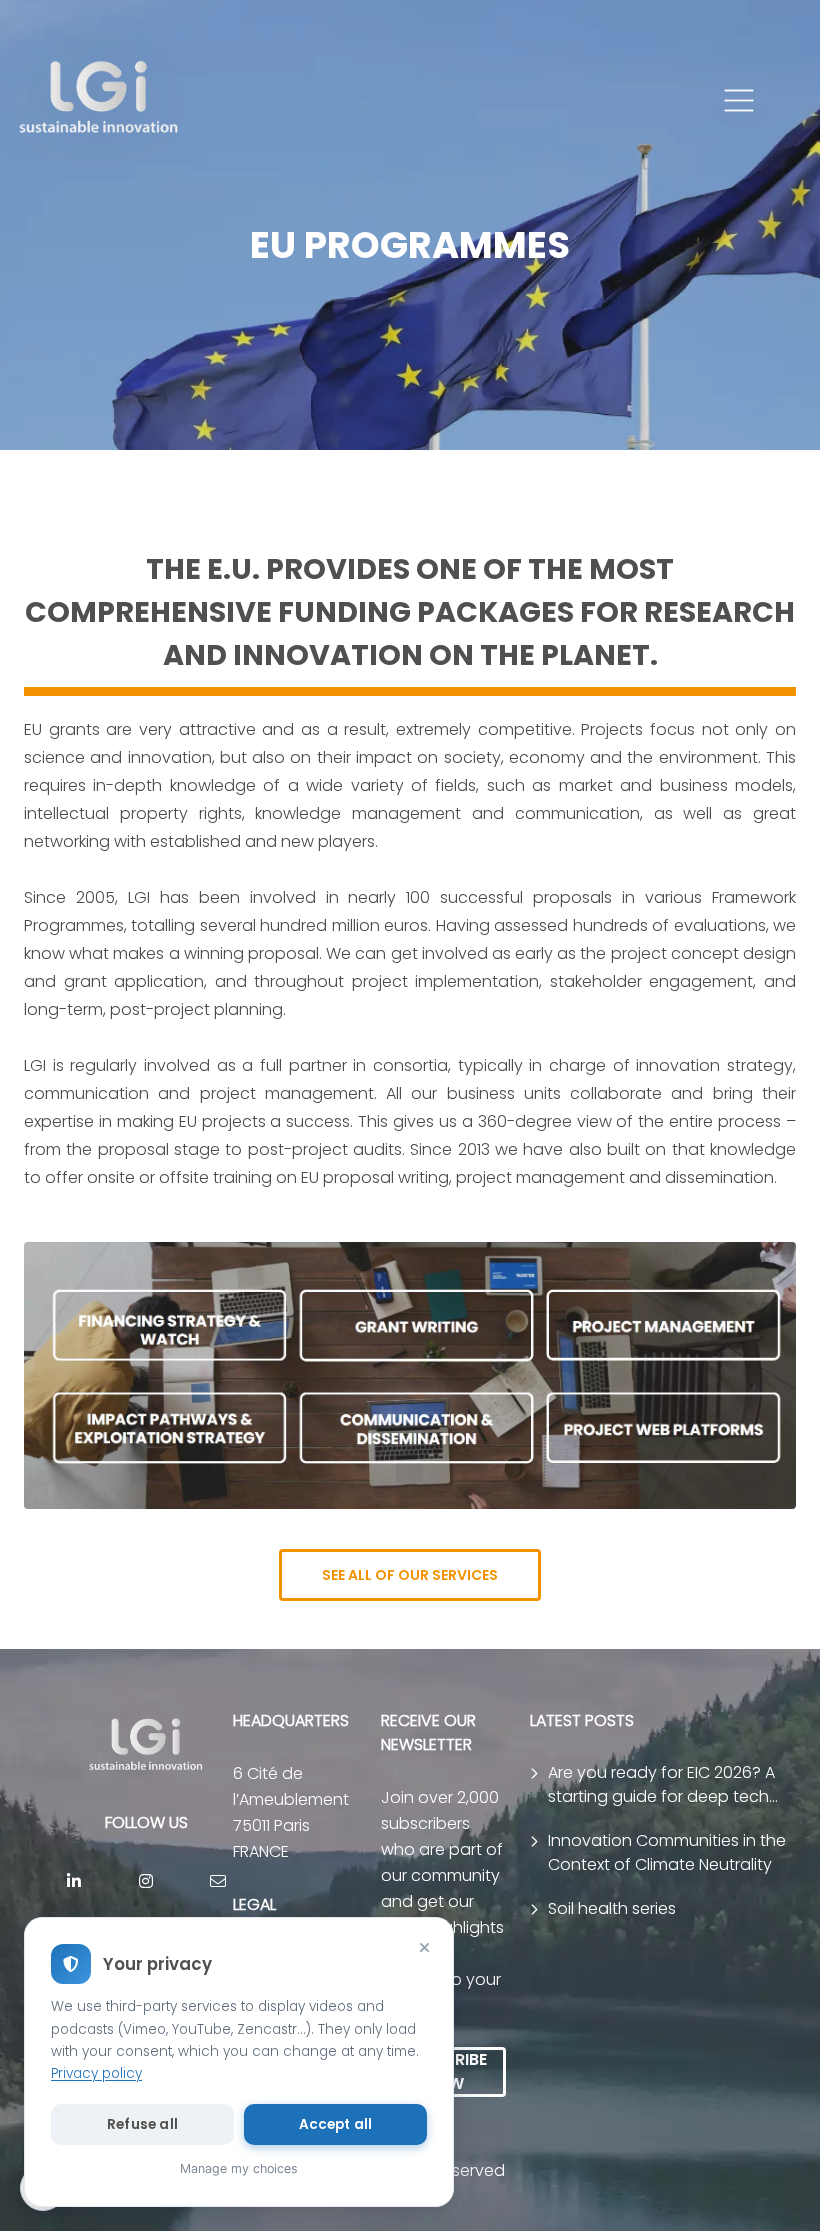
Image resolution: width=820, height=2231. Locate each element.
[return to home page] (99, 101)
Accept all (336, 2124)
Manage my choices (239, 2168)
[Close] (424, 1947)
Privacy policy (96, 2073)
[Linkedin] (74, 1881)
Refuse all (142, 2124)
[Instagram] (146, 1881)
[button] (739, 101)
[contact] (218, 1881)
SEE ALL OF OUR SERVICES (410, 1575)
